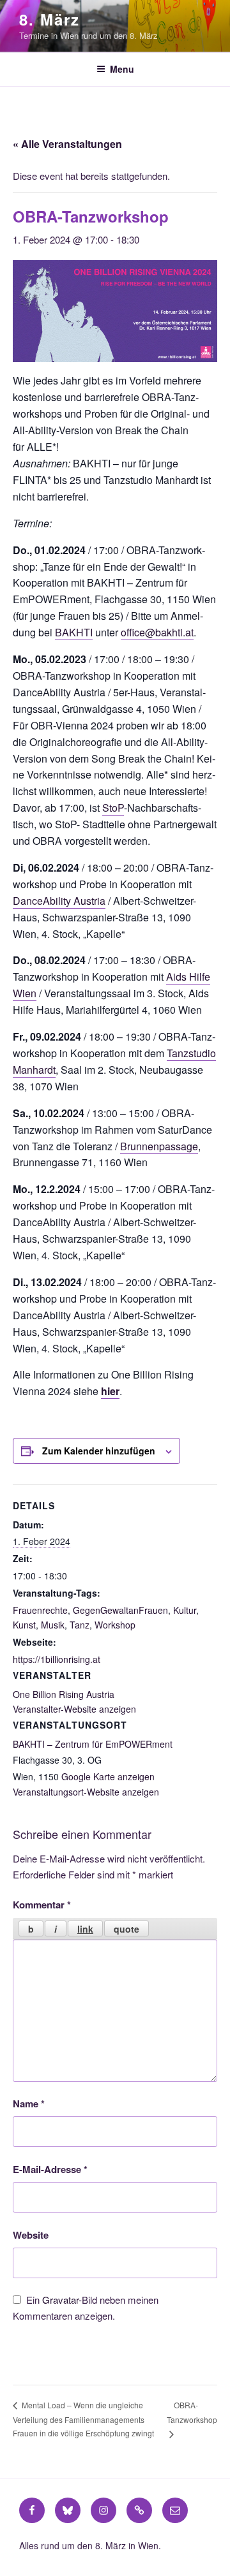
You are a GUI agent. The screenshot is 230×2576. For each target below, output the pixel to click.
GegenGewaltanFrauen (120, 1610)
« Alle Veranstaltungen (67, 144)
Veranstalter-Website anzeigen (74, 1709)
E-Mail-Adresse (50, 2169)
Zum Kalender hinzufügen (99, 1451)
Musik (53, 1625)
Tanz (80, 1625)
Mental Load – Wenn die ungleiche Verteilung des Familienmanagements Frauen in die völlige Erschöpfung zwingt (83, 2419)
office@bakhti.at (157, 632)
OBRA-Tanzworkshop (192, 2412)
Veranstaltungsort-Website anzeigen (86, 1792)
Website (31, 2235)
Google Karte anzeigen (108, 1776)
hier (110, 1391)
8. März (49, 19)
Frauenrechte (40, 1610)
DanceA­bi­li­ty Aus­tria (59, 901)
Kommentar (42, 1905)
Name (29, 2104)
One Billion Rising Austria (64, 1694)
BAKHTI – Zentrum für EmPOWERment (93, 1744)
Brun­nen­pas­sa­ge (159, 1146)
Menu (122, 69)
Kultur (185, 1610)
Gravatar (60, 2300)
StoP (113, 808)
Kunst (24, 1625)
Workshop (115, 1625)
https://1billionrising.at (57, 1659)
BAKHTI (74, 632)
